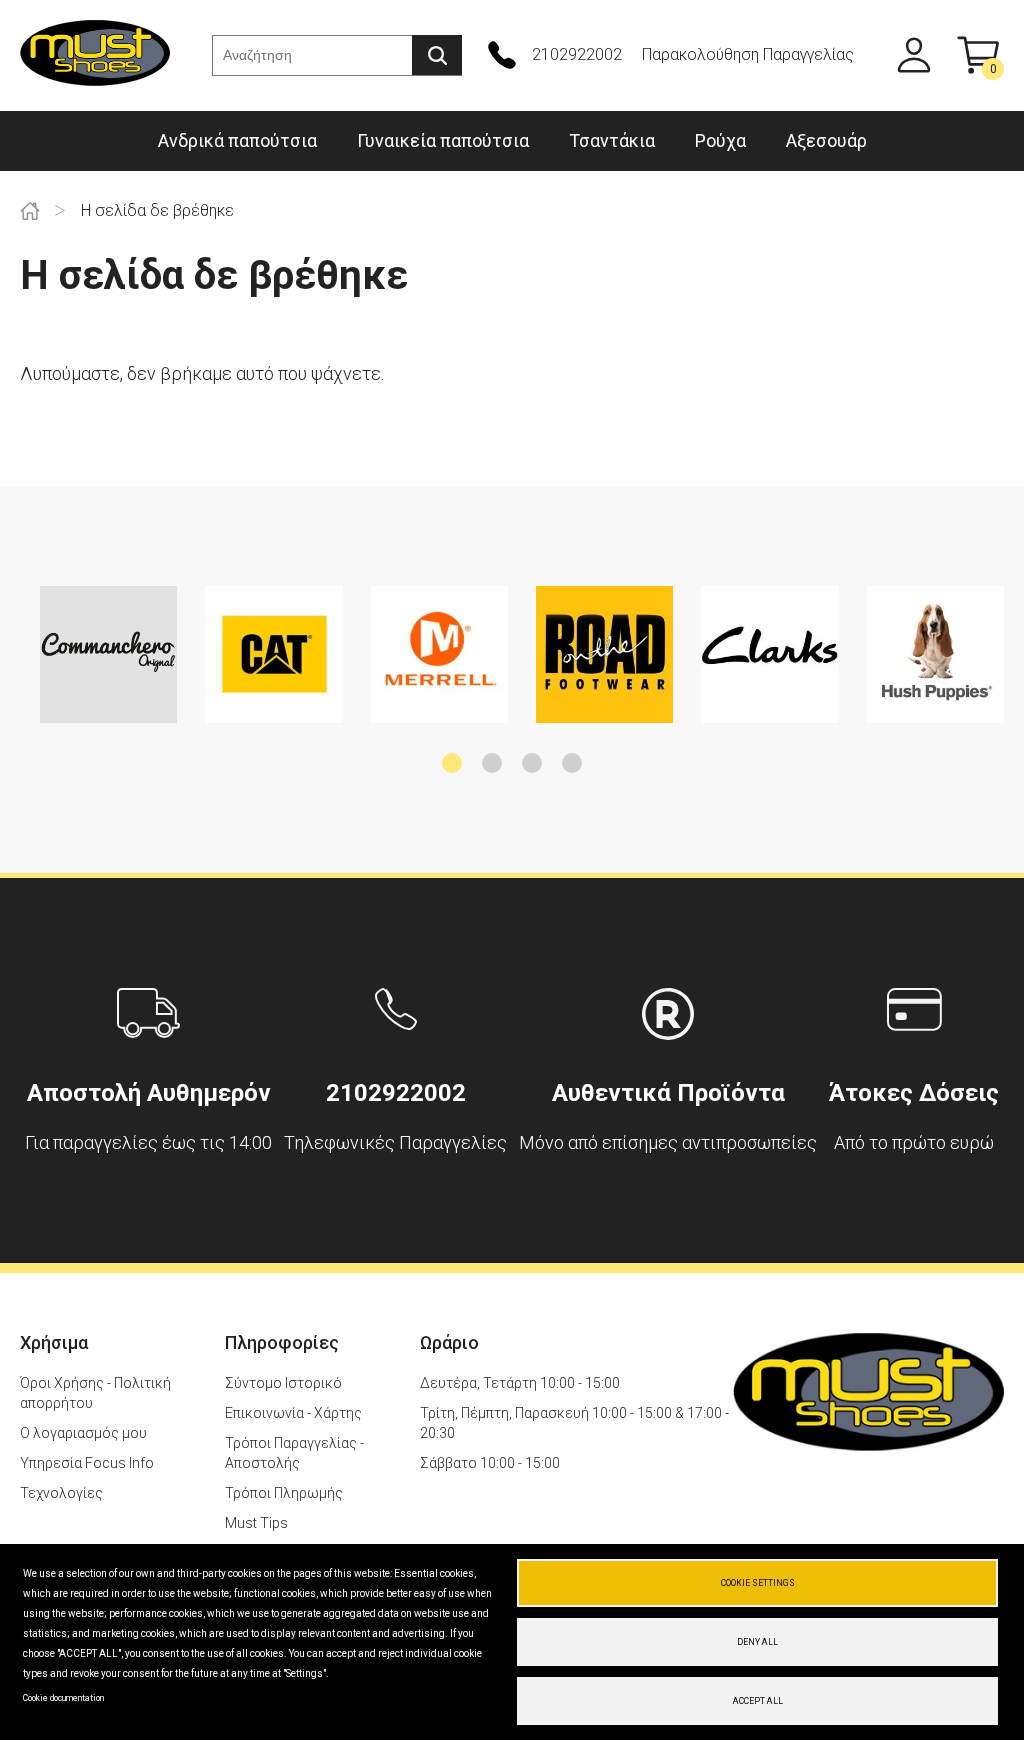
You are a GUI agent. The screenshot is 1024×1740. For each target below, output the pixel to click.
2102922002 (577, 54)
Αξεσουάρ (826, 140)
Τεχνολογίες (61, 1493)
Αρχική (30, 211)
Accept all (758, 1701)
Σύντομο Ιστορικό (283, 1383)
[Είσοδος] (914, 55)
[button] (452, 763)
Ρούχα (720, 140)
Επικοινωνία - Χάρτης (293, 1413)
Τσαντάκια (612, 140)
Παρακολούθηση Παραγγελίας (748, 54)
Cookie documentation (63, 1698)
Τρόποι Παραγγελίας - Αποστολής (294, 1453)
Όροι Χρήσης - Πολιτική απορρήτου (95, 1393)
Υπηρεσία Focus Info (87, 1463)
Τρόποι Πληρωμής (284, 1493)
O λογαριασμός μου (83, 1433)
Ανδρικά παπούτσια (237, 140)
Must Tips (256, 1523)
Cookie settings (758, 1583)
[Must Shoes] (95, 55)
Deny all (757, 1642)
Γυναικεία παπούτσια (443, 140)
